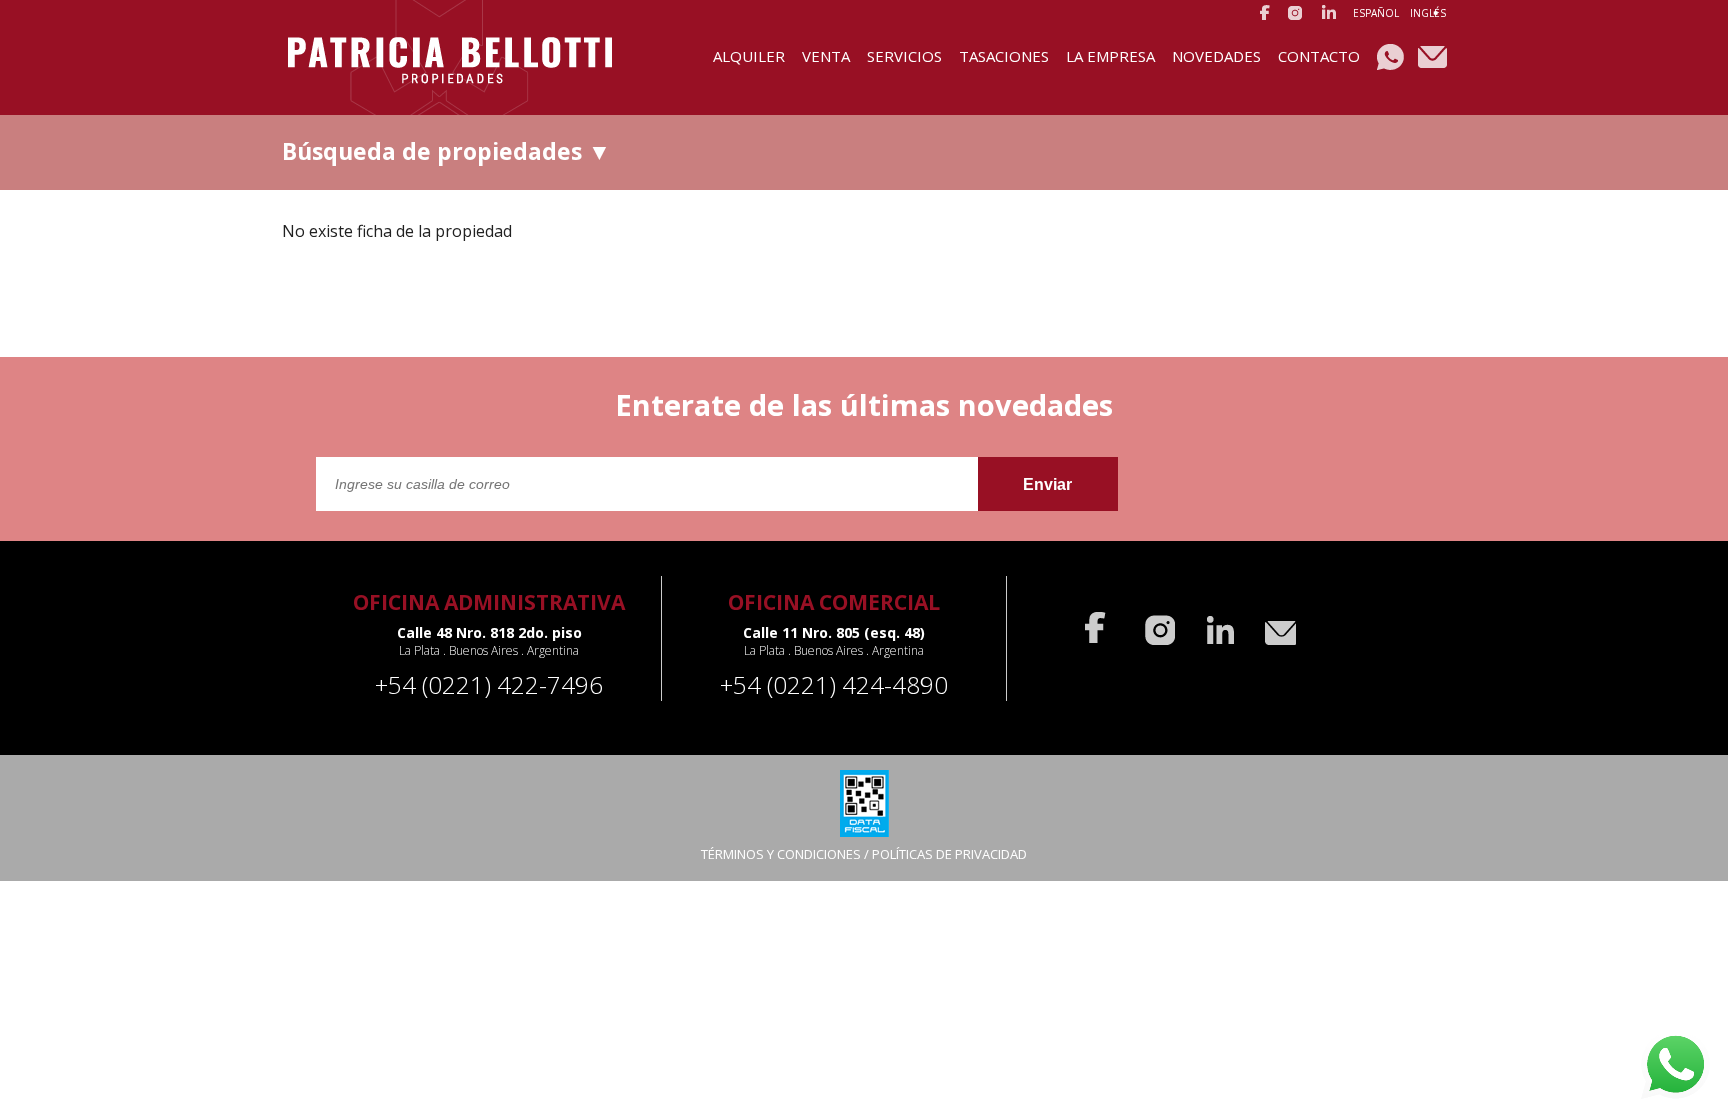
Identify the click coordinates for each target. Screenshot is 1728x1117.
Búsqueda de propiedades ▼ (446, 151)
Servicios (904, 56)
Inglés (1428, 13)
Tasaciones (1004, 56)
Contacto (1319, 56)
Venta (826, 56)
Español (1376, 13)
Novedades (1216, 56)
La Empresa (1110, 56)
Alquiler (749, 56)
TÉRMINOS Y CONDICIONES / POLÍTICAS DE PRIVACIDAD (864, 854)
